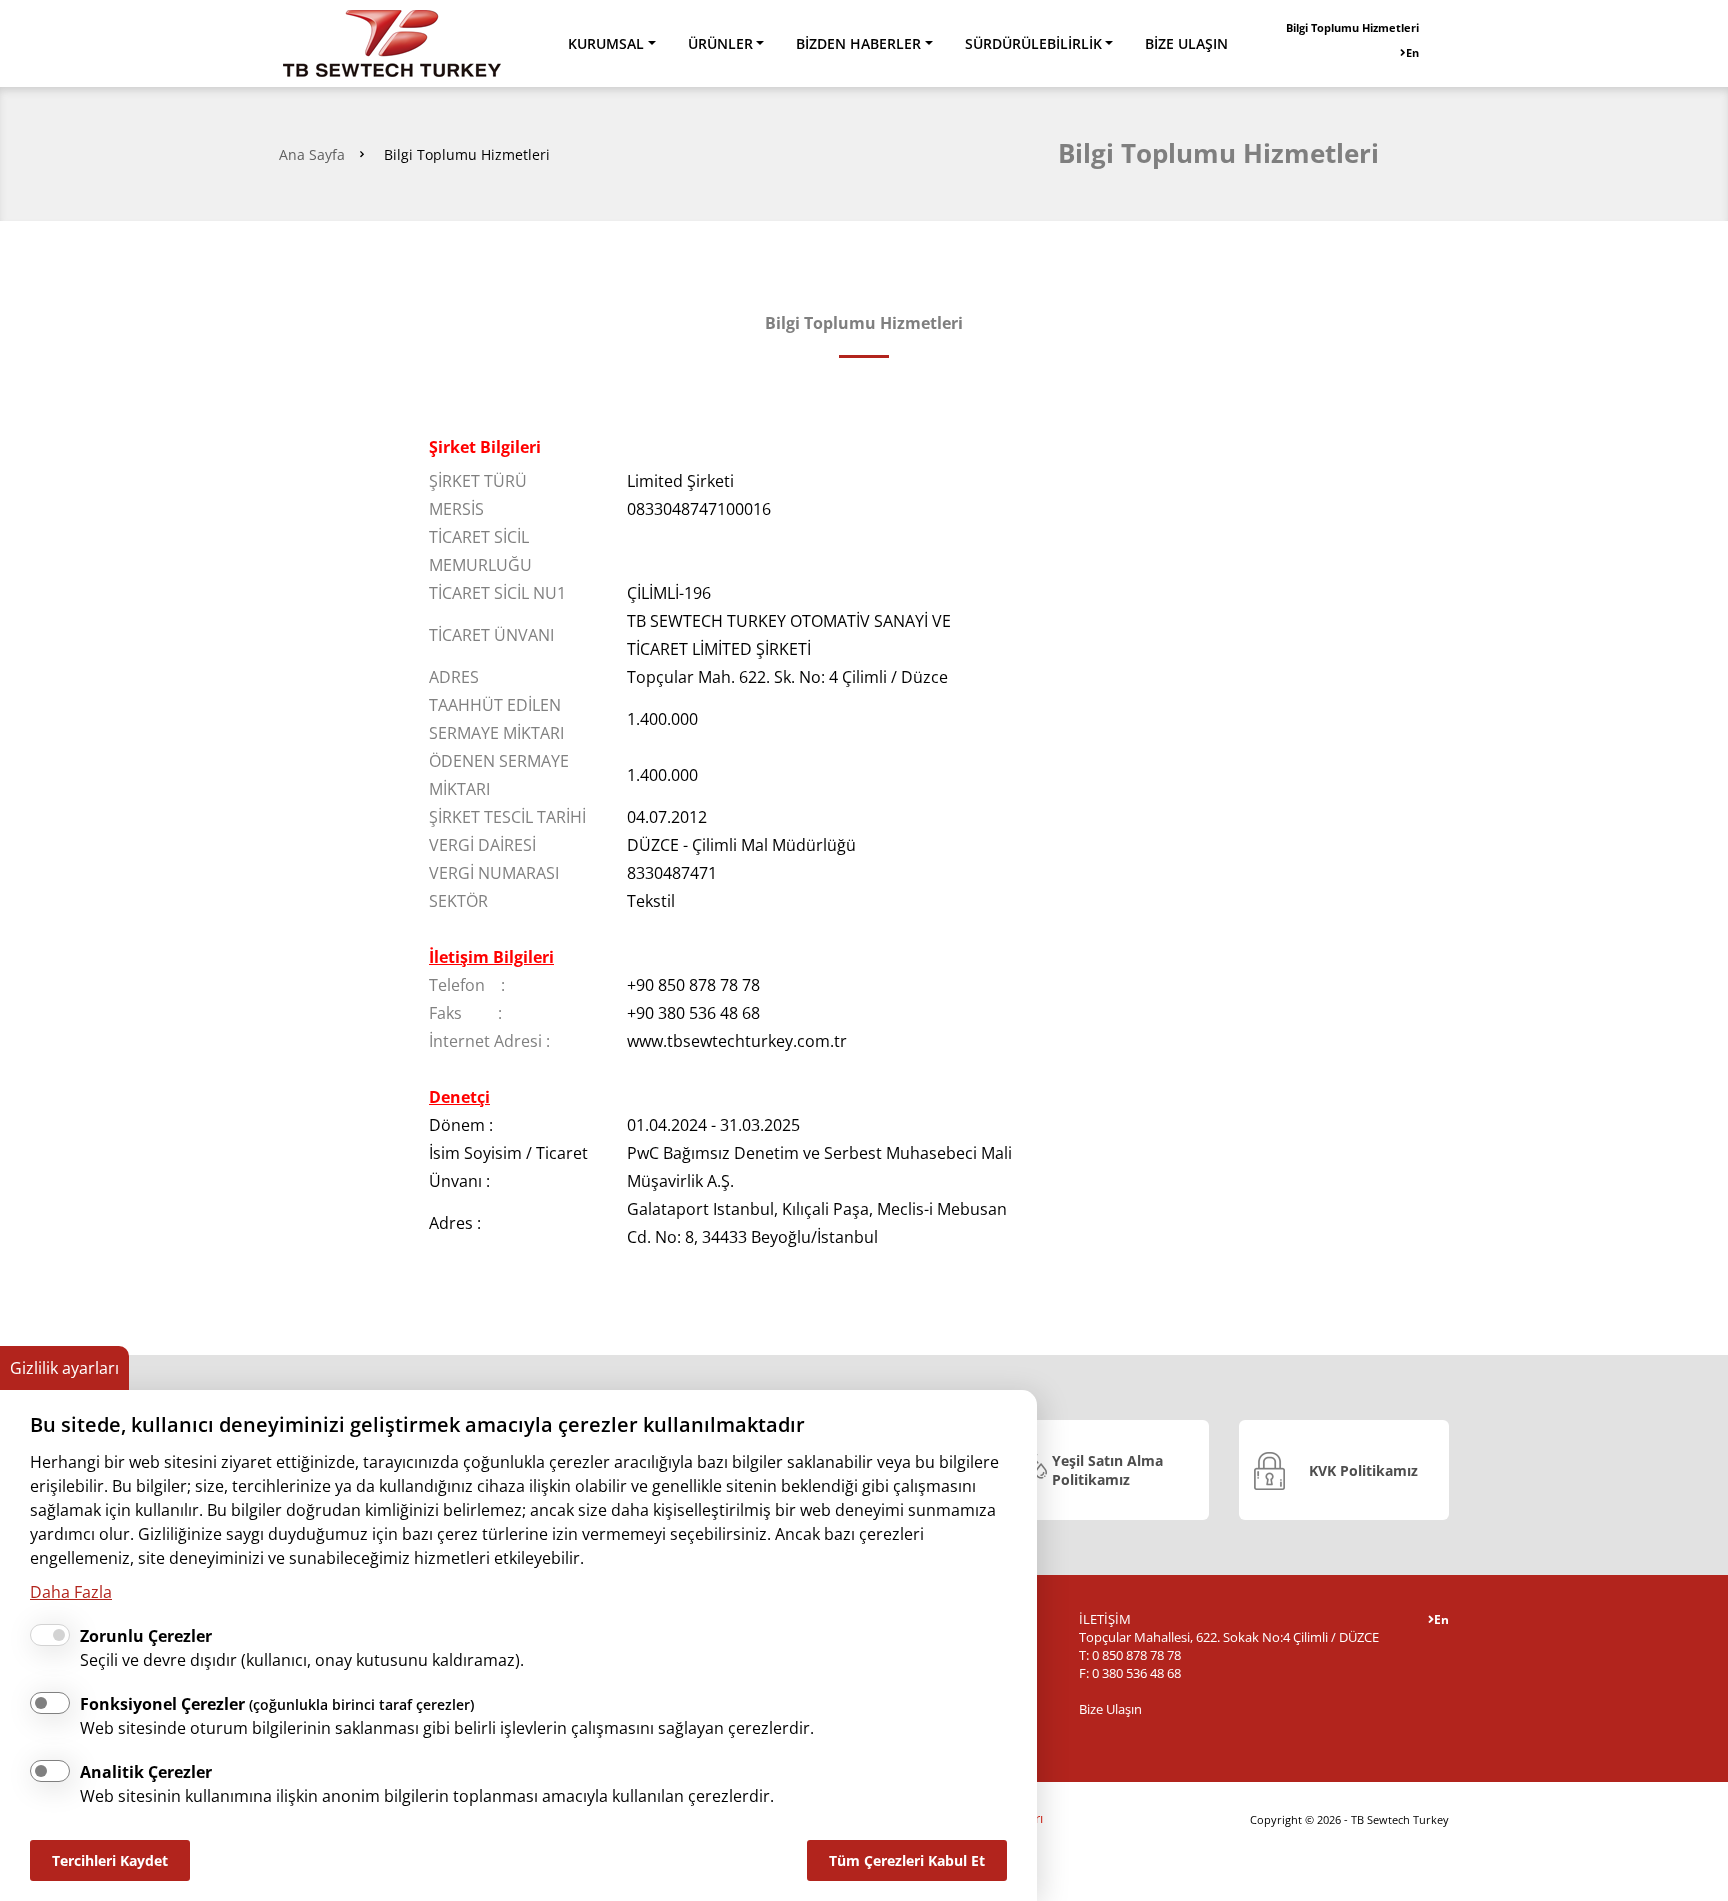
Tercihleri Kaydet (110, 1860)
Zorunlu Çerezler (146, 1636)
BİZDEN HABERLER (858, 43)
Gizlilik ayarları (64, 1368)
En (1412, 52)
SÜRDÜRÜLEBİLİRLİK (1033, 43)
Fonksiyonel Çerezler (277, 1704)
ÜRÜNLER (720, 43)
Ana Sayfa (312, 154)
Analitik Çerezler (146, 1772)
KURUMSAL (606, 43)
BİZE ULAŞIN (1186, 43)
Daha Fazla (71, 1592)
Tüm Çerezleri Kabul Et (907, 1860)
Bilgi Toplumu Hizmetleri (1352, 27)
